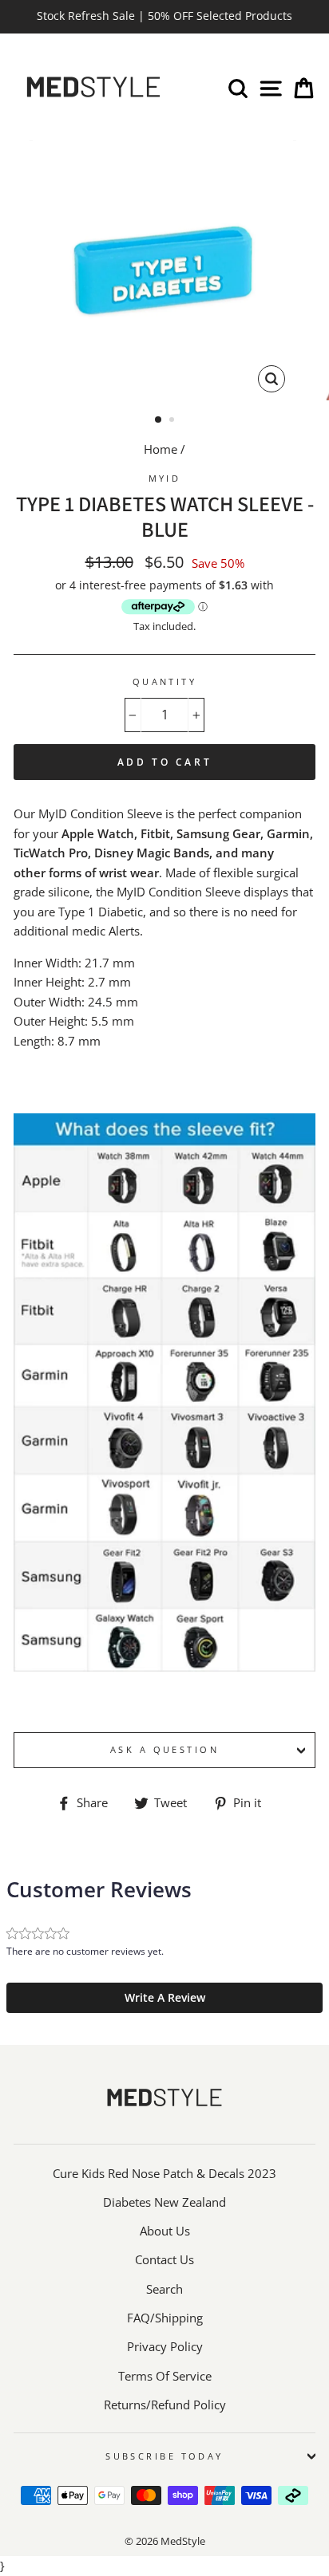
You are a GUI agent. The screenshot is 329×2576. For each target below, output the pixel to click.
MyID (165, 478)
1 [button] (159, 420)
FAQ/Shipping (165, 2318)
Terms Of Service (165, 2376)
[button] (164, 1998)
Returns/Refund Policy (165, 2405)
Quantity (165, 681)
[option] (164, 17)
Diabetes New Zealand (164, 2202)
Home (161, 449)
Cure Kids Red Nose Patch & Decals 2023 (164, 2173)
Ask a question (164, 1749)
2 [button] (173, 421)
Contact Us (164, 2259)
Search (164, 2289)
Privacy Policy (165, 2346)
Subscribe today (164, 2456)
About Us (165, 2231)
